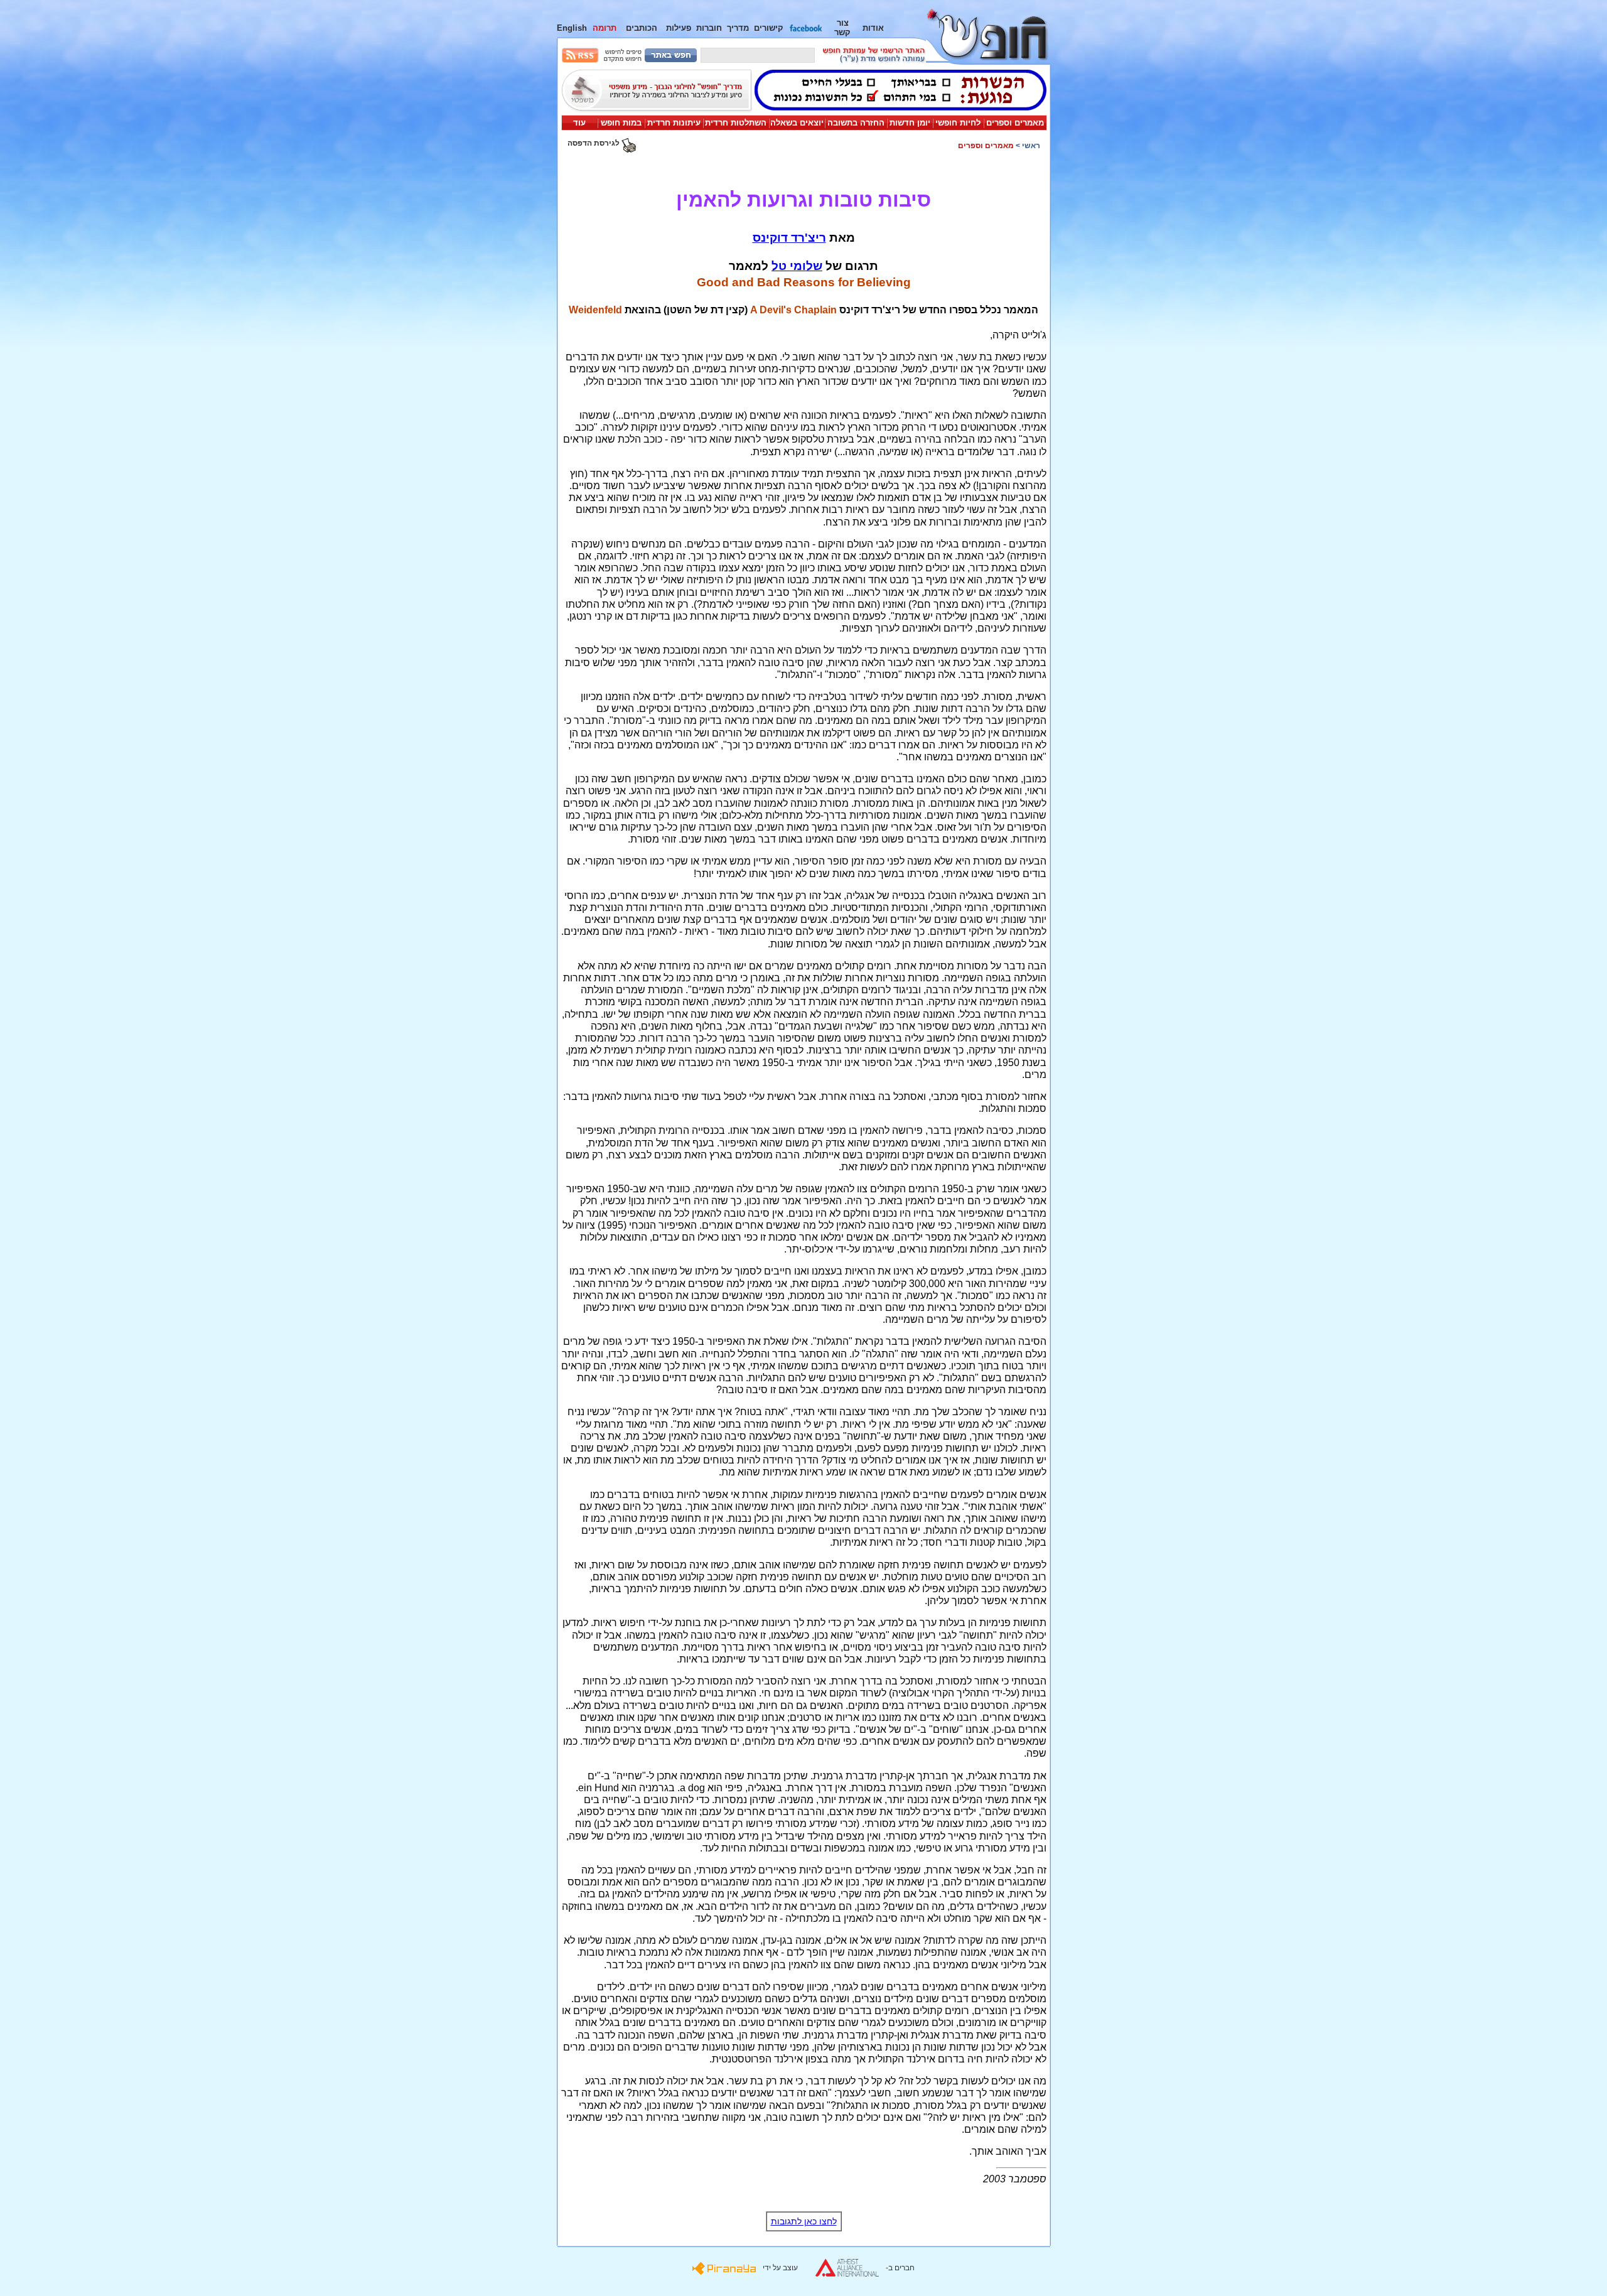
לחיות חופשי (958, 123)
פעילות (679, 28)
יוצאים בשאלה (797, 123)
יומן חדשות (910, 123)
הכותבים (642, 28)
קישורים (769, 28)
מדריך (738, 28)
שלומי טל (797, 266)
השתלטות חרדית (736, 123)
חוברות (709, 28)
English (572, 28)
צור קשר (842, 28)
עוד (579, 123)
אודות (873, 28)
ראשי (1031, 146)
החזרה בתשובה (856, 123)
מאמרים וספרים (1015, 123)
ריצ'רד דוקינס (789, 238)
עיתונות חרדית (674, 123)
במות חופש (621, 123)
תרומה (605, 28)
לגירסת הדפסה (594, 143)
